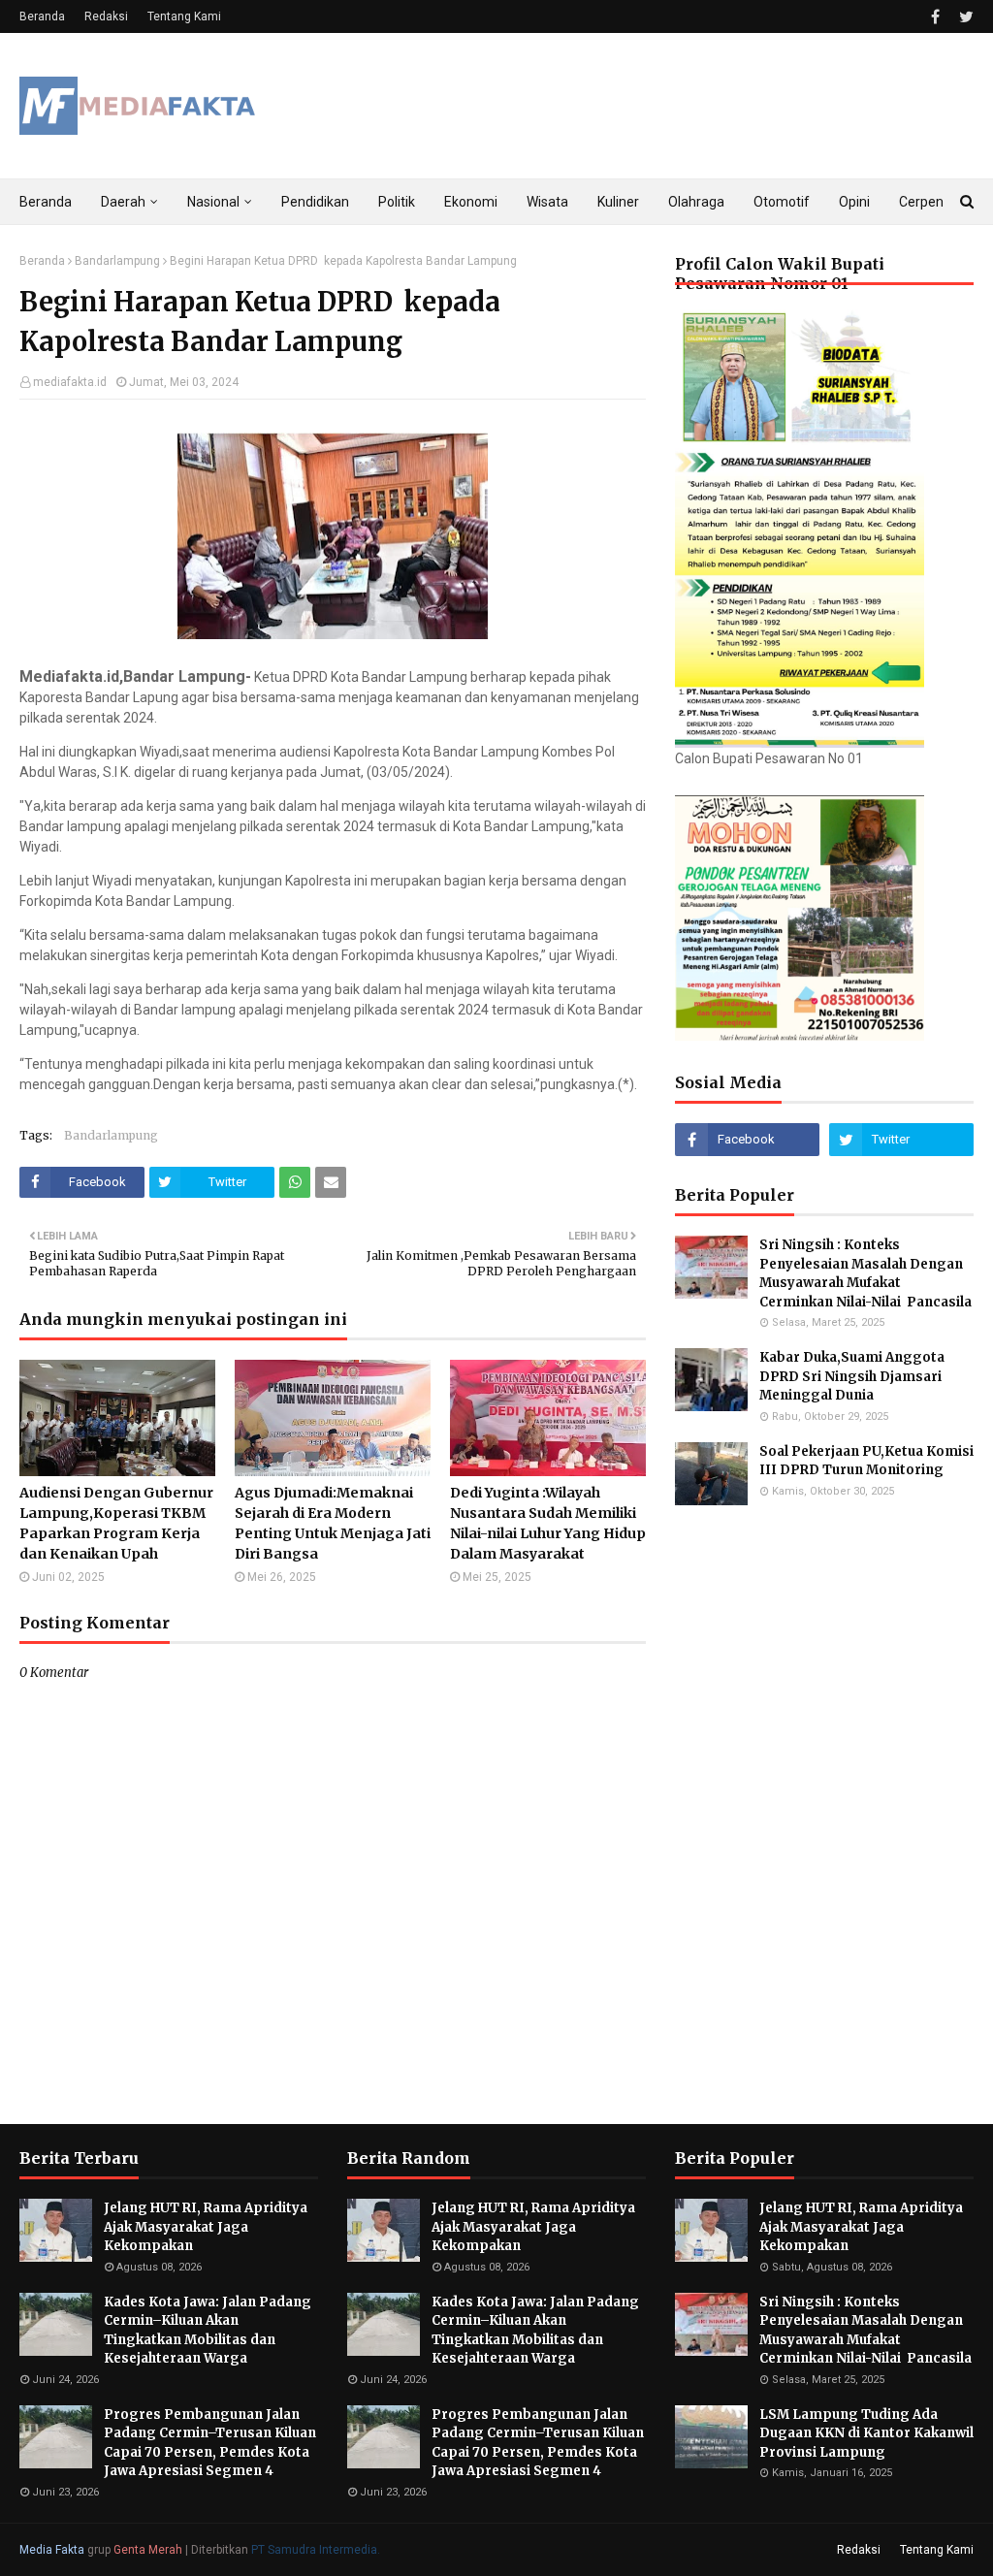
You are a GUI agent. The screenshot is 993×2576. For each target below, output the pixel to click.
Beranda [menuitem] (46, 202)
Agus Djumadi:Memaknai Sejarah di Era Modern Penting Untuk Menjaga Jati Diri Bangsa (333, 1523)
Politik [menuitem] (397, 202)
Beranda (42, 16)
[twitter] (964, 17)
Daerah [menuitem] (123, 202)
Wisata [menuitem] (547, 202)
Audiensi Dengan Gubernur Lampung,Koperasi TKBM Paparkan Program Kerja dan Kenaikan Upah (116, 1523)
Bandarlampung (117, 261)
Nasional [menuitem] (213, 202)
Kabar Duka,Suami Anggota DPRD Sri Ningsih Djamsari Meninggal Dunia (852, 1376)
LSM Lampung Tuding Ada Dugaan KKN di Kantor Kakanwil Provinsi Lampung (866, 2433)
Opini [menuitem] (854, 202)
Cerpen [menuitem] (921, 202)
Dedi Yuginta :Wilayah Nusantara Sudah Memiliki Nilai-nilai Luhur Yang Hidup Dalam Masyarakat (548, 1523)
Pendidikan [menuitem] (315, 202)
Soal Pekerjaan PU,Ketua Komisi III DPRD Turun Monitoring (866, 1461)
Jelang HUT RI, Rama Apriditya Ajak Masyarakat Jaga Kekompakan (206, 2227)
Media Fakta (52, 2550)
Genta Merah (148, 2550)
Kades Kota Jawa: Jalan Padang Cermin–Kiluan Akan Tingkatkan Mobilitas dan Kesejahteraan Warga (208, 2331)
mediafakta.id (70, 382)
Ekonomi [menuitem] (471, 202)
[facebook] (935, 17)
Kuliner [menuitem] (618, 202)
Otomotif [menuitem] (782, 202)
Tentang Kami (184, 16)
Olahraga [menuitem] (696, 202)
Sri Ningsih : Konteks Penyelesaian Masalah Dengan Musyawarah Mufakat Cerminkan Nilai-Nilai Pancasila (865, 1273)
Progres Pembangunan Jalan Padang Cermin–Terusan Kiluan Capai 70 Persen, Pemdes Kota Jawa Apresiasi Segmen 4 (210, 2443)
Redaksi (106, 16)
